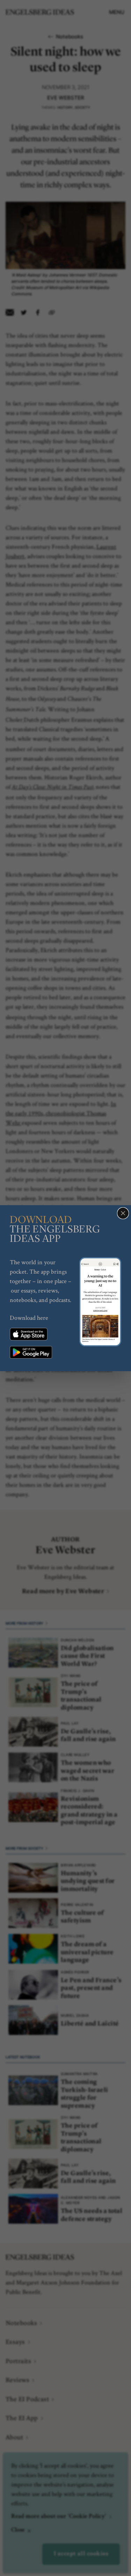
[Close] (123, 1213)
